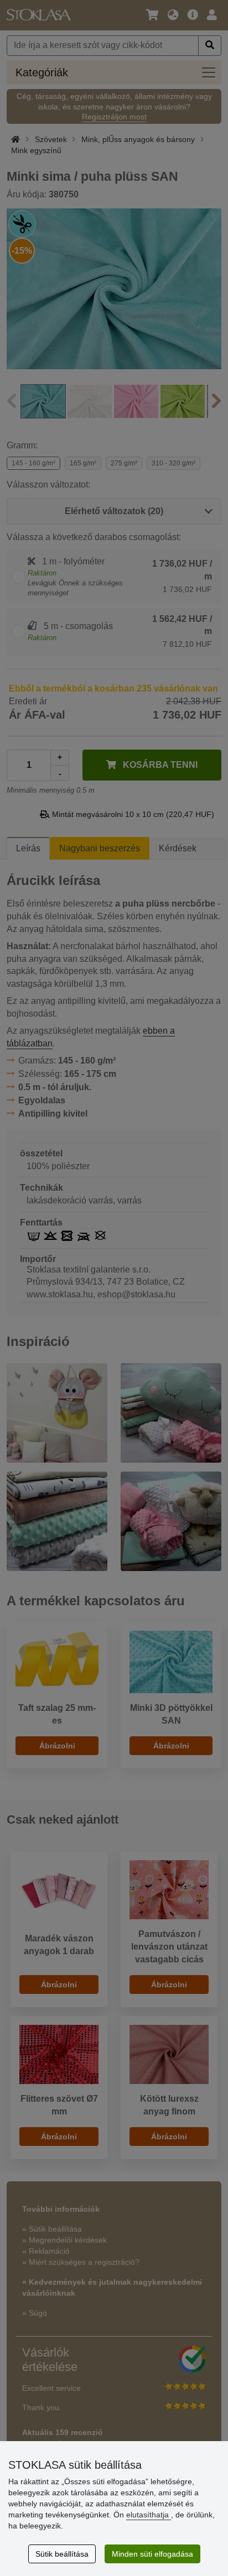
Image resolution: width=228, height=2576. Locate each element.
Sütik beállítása (62, 2554)
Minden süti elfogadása (152, 2554)
